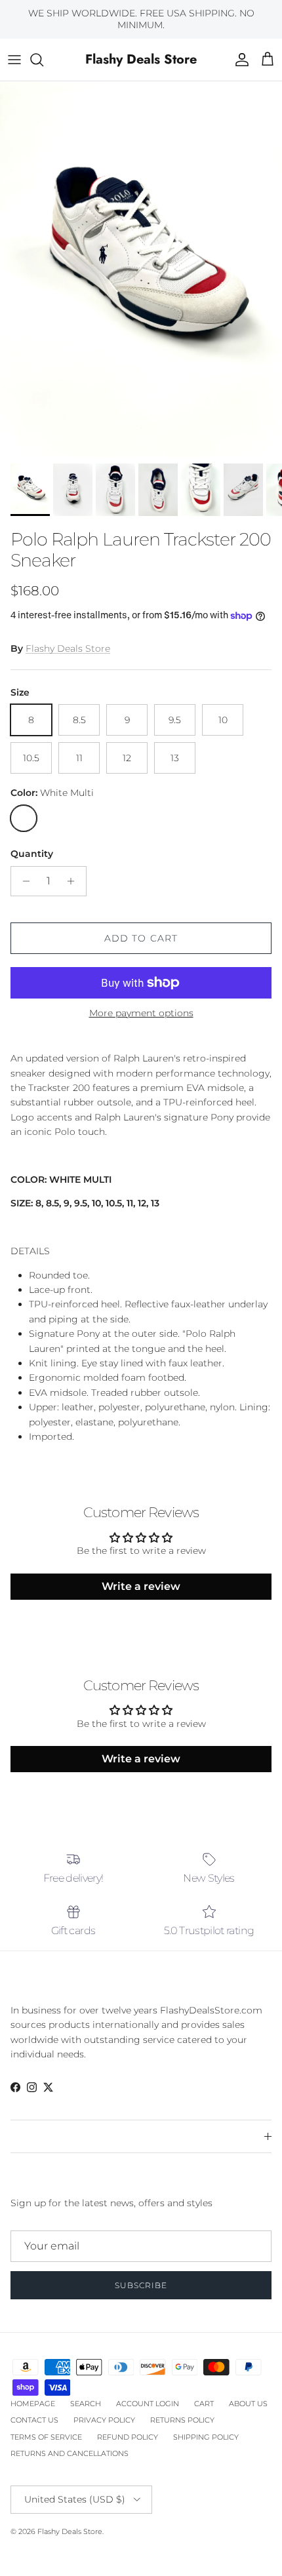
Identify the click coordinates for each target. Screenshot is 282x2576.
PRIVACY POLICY (104, 2420)
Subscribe (141, 2285)
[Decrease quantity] (23, 881)
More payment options (141, 1013)
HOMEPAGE (33, 2404)
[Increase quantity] (74, 881)
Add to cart (141, 938)
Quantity (32, 854)
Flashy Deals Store (68, 648)
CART (204, 2404)
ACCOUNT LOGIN (148, 2404)
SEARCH (86, 2404)
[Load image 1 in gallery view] (141, 269)
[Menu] (14, 60)
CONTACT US (34, 2420)
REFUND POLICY (128, 2437)
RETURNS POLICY (182, 2420)
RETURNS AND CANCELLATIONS (70, 2453)
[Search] (43, 60)
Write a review (141, 1586)
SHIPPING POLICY (206, 2437)
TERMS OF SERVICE (46, 2437)
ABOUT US (248, 2404)
